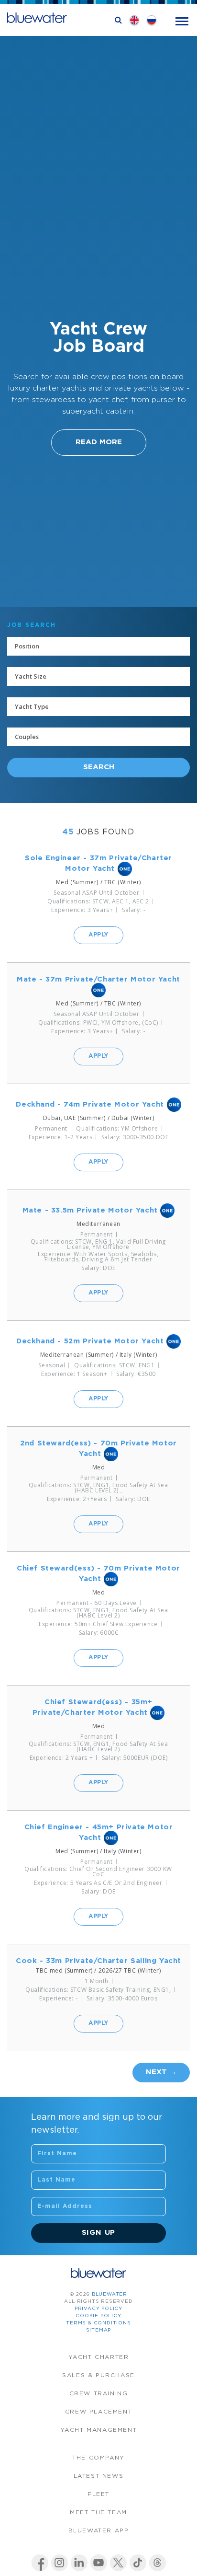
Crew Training (99, 2394)
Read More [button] (99, 442)
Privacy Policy (98, 2309)
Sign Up (99, 2233)
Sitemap (99, 2330)
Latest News (99, 2476)
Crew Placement (98, 2412)
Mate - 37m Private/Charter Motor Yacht (98, 979)
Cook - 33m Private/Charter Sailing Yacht (98, 1961)
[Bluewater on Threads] (158, 2563)
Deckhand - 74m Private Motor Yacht (90, 1104)
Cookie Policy (98, 2316)
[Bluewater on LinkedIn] (79, 2563)
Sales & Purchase (98, 2375)
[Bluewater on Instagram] (60, 2563)
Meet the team (98, 2512)
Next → (161, 2072)
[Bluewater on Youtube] (99, 2563)
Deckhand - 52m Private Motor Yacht (90, 1341)
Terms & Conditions (98, 2323)
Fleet (98, 2494)
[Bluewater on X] (118, 2563)
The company (98, 2458)
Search (99, 767)
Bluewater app (99, 2531)
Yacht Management (99, 2430)
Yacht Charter (99, 2357)
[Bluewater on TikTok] (138, 2563)
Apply (98, 935)
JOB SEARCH (32, 625)
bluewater (109, 2294)
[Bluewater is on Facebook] (40, 2563)
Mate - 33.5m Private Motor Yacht (90, 1210)
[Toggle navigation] (182, 20)
